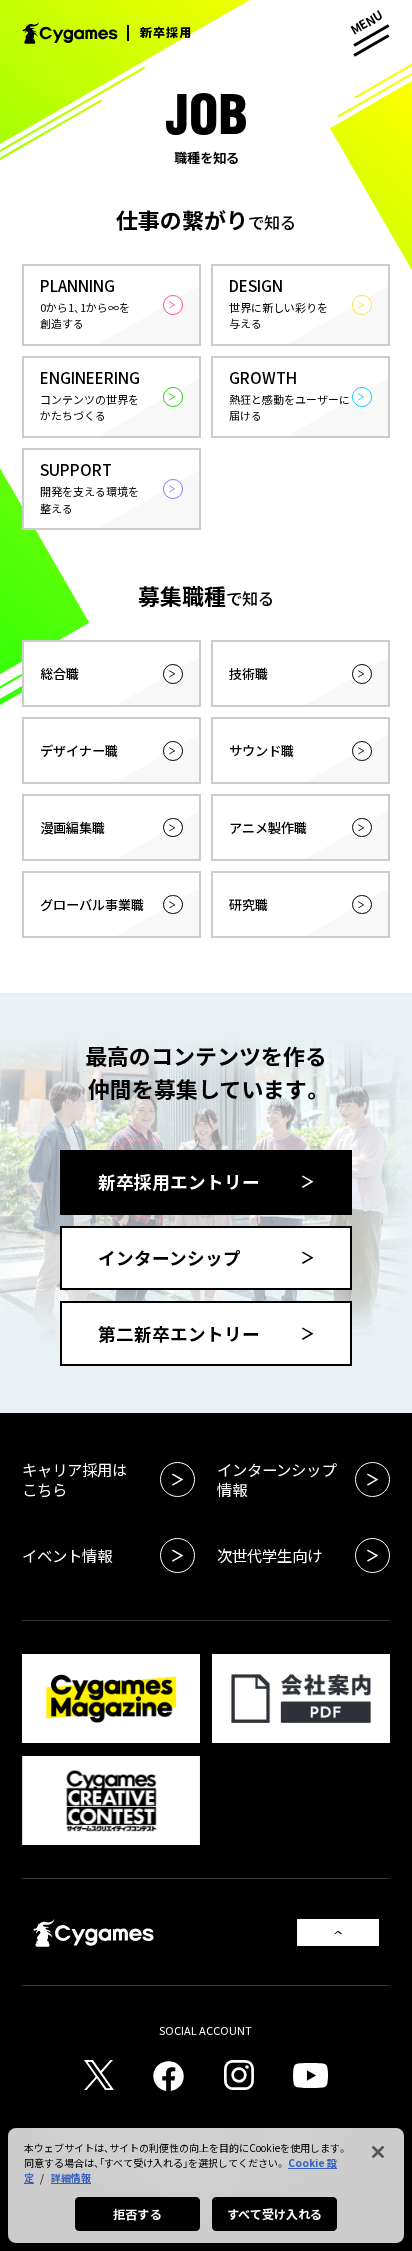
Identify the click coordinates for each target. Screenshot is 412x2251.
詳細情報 (71, 2177)
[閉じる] (378, 2152)
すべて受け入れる (275, 2213)
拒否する (137, 2213)
